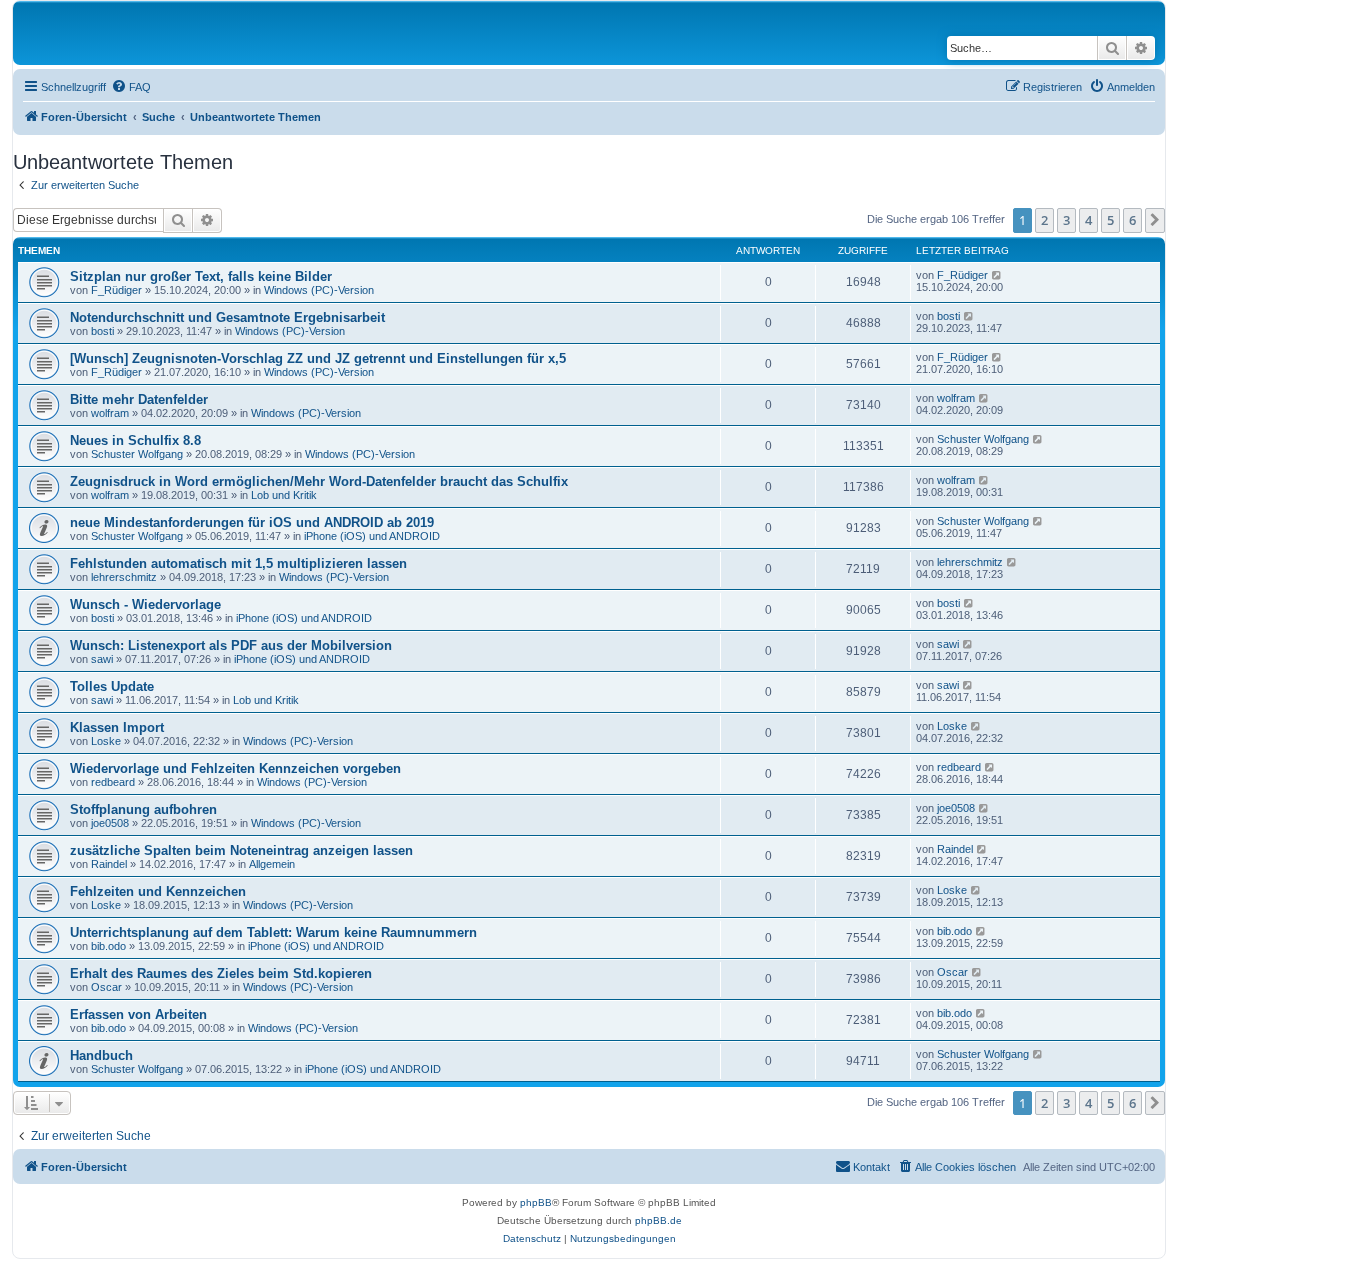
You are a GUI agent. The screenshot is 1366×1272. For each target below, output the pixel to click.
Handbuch (101, 1055)
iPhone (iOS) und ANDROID (372, 536)
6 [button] (1132, 220)
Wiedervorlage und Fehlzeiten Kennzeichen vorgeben (235, 768)
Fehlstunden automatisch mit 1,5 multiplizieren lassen (238, 563)
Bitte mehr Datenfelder (139, 399)
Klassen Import (117, 727)
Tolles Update (112, 686)
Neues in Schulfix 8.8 (135, 440)
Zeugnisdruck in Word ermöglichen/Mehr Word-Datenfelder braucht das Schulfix (319, 481)
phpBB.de (658, 1220)
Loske (106, 741)
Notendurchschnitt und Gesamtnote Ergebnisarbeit (227, 317)
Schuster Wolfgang (137, 454)
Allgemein (272, 864)
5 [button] (1110, 220)
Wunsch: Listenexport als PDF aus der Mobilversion (231, 645)
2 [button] (1044, 220)
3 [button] (1066, 220)
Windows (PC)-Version (319, 290)
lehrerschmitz (124, 577)
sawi (102, 659)
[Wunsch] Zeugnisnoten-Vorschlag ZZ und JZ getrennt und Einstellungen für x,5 (318, 358)
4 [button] (1088, 220)
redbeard (113, 782)
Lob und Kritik (284, 495)
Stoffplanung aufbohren (143, 809)
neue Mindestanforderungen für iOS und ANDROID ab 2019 (252, 522)
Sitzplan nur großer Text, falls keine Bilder (201, 276)
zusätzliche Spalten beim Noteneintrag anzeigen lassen (241, 850)
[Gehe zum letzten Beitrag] (997, 275)
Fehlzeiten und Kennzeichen (158, 891)
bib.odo (108, 946)
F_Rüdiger (116, 290)
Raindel (109, 864)
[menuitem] (131, 87)
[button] (1155, 220)
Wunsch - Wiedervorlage (145, 604)
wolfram (110, 413)
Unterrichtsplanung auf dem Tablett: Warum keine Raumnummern (273, 932)
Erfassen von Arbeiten (138, 1014)
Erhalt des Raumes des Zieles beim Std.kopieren (221, 973)
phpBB (536, 1202)
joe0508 (110, 823)
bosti (102, 331)
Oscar (106, 987)
